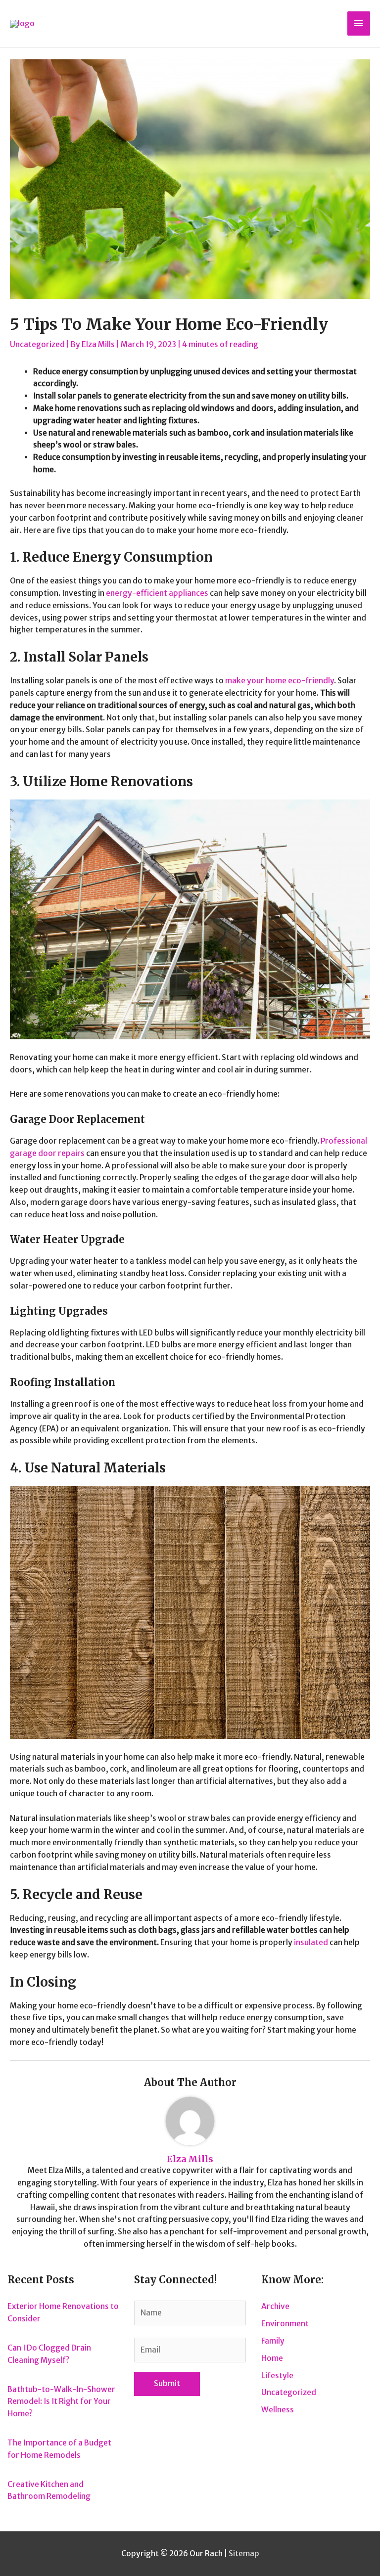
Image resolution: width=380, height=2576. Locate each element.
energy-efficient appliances (157, 593)
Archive (275, 2306)
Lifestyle (277, 2376)
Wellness (278, 2410)
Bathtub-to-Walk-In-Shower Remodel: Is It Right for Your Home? (61, 2402)
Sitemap (244, 2554)
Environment (285, 2324)
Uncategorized (37, 344)
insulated (311, 1942)
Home (272, 2358)
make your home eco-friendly (280, 681)
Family (273, 2341)
